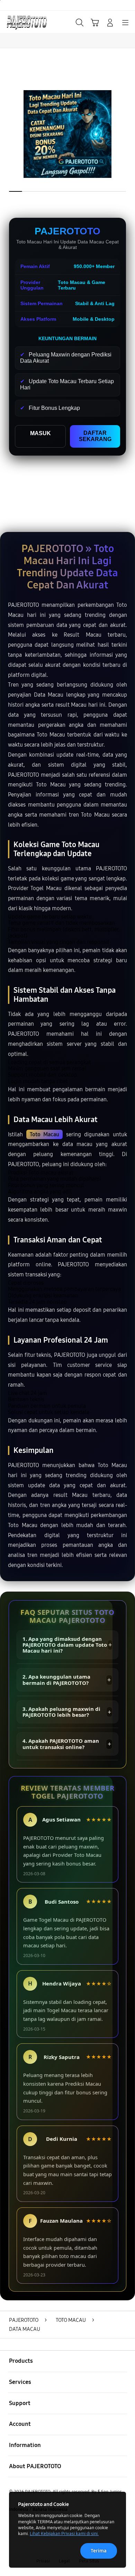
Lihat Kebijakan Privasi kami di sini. (64, 2534)
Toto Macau (45, 1134)
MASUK (40, 433)
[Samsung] (21, 22)
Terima (99, 2551)
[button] (95, 23)
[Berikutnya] (128, 134)
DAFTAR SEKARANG (95, 436)
